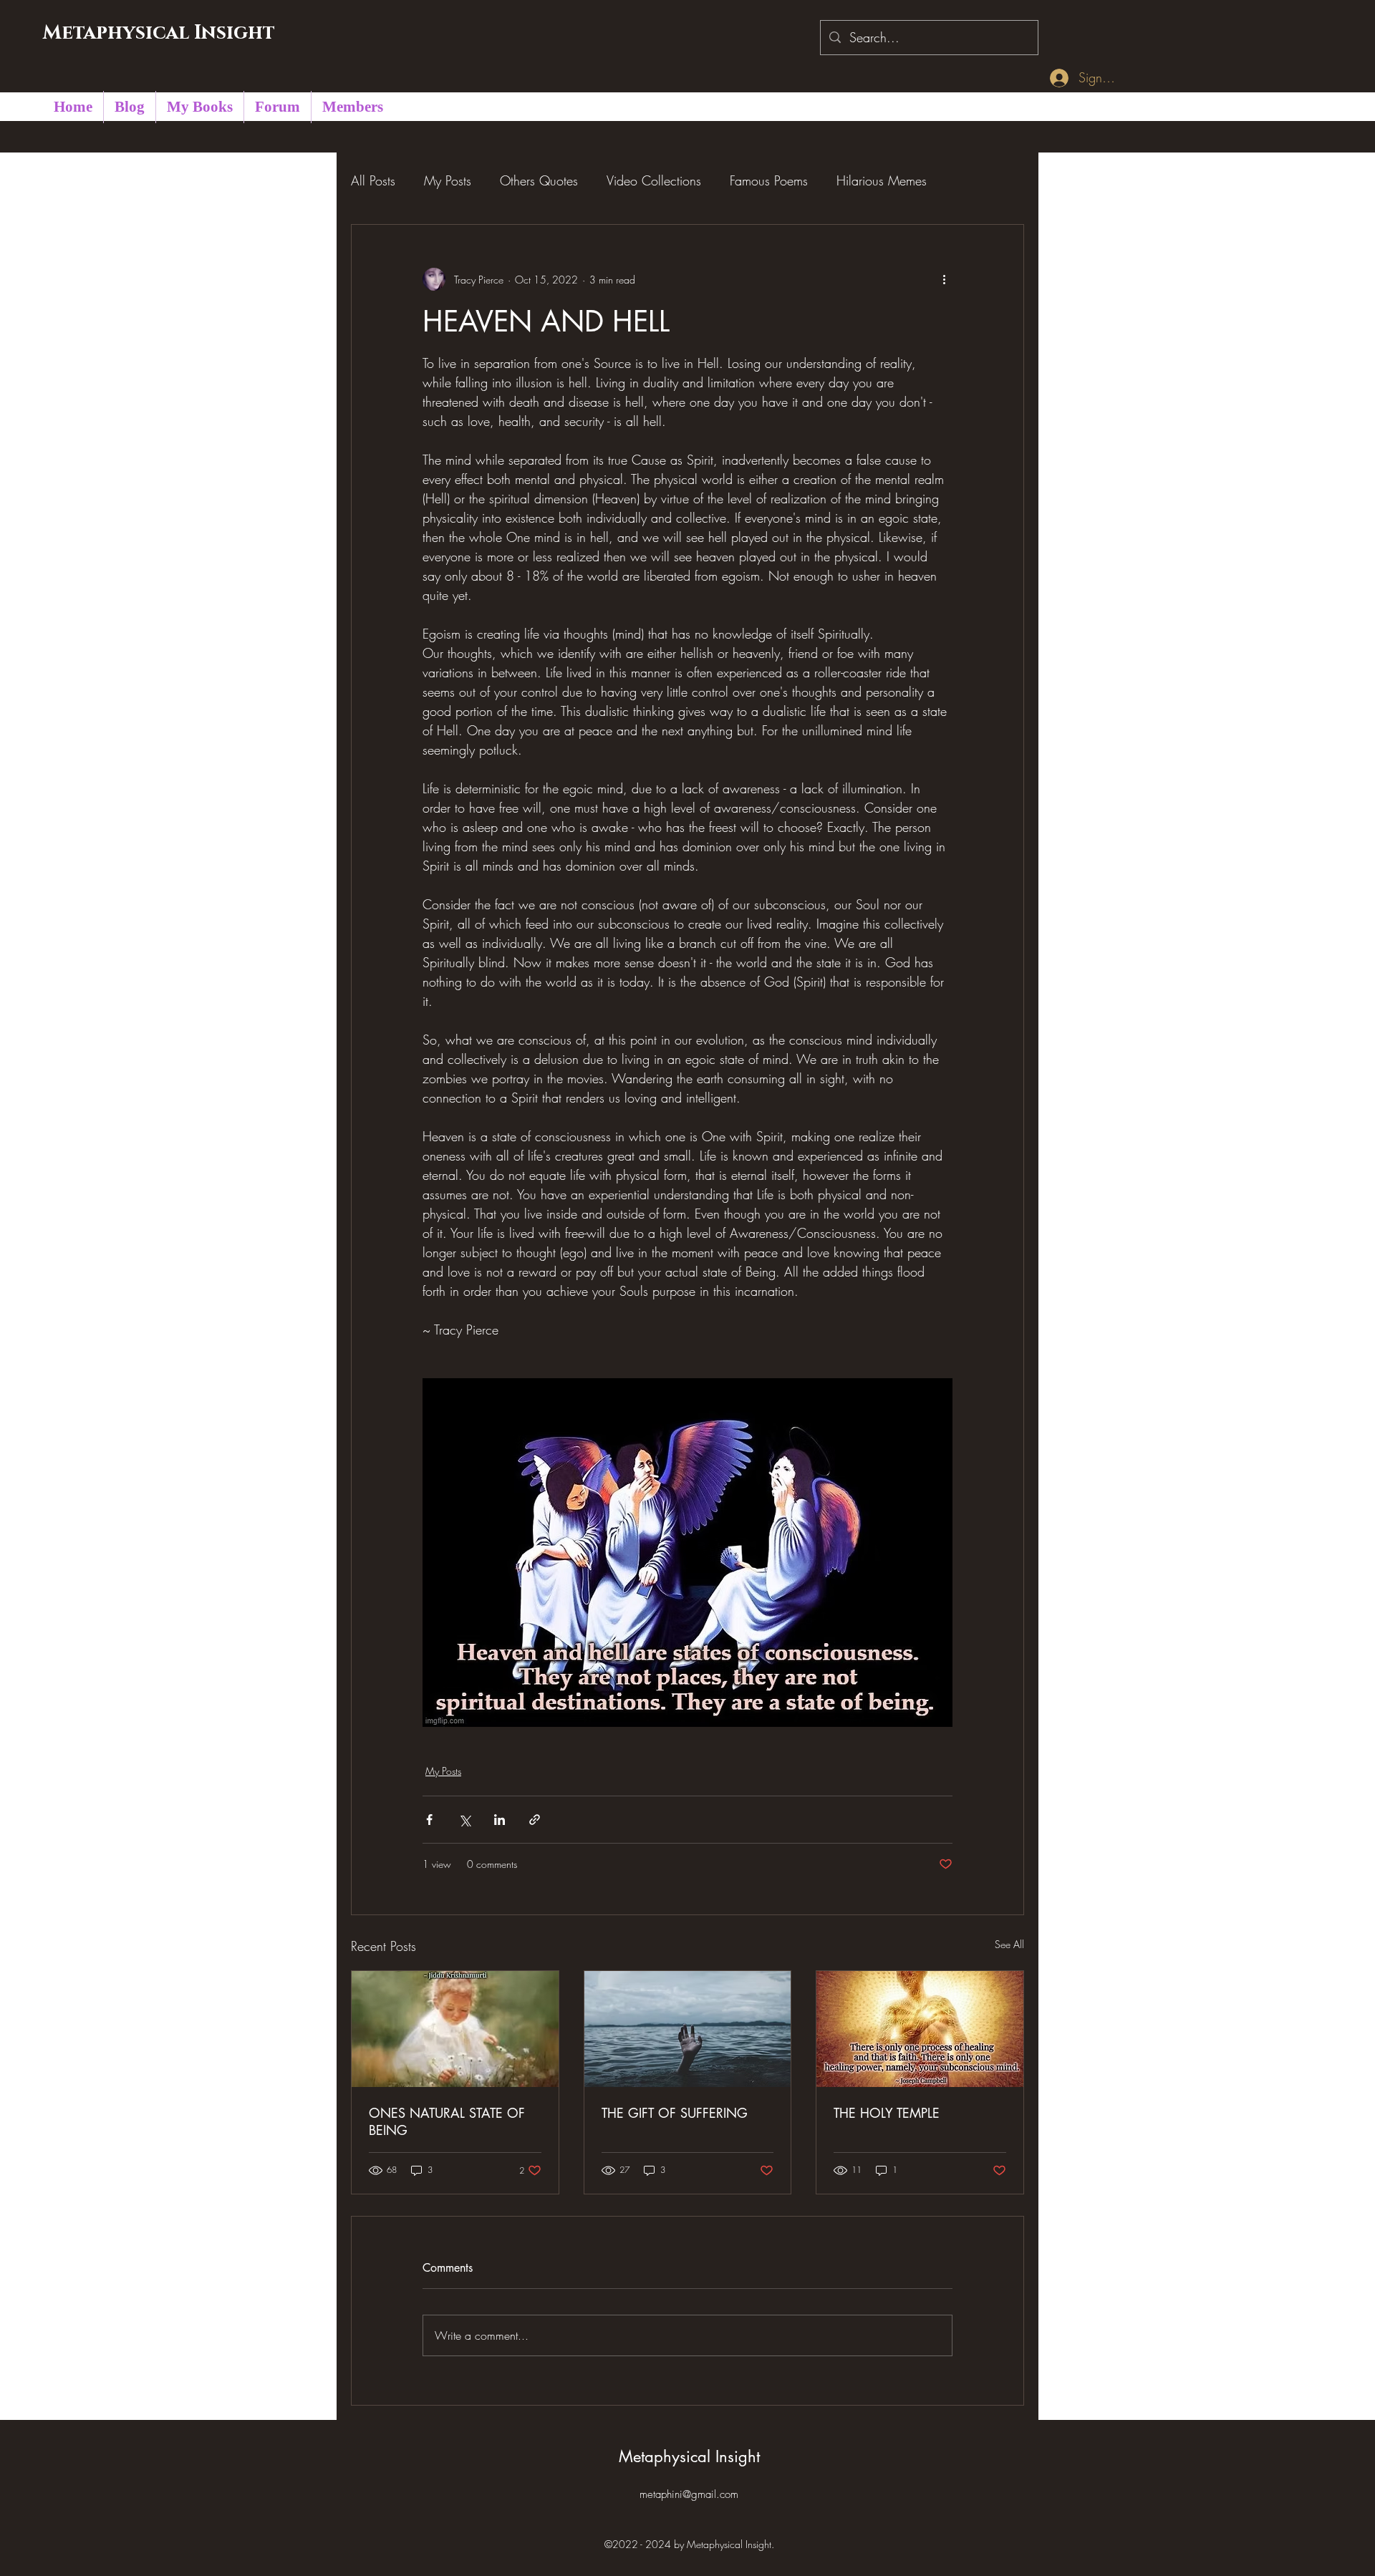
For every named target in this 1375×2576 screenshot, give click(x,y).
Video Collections (654, 180)
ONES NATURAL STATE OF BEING (447, 2121)
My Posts (448, 180)
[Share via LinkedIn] (500, 1820)
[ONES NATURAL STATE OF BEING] (455, 2029)
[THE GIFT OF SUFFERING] (688, 2029)
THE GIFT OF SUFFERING (675, 2113)
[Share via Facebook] (429, 1820)
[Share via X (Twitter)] (464, 1820)
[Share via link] (535, 1820)
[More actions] (944, 279)
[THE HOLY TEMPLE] (920, 2029)
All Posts (373, 180)
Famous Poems (769, 180)
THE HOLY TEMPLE (887, 2113)
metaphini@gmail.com (689, 2494)
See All (1009, 1944)
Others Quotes (539, 180)
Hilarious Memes (882, 180)
